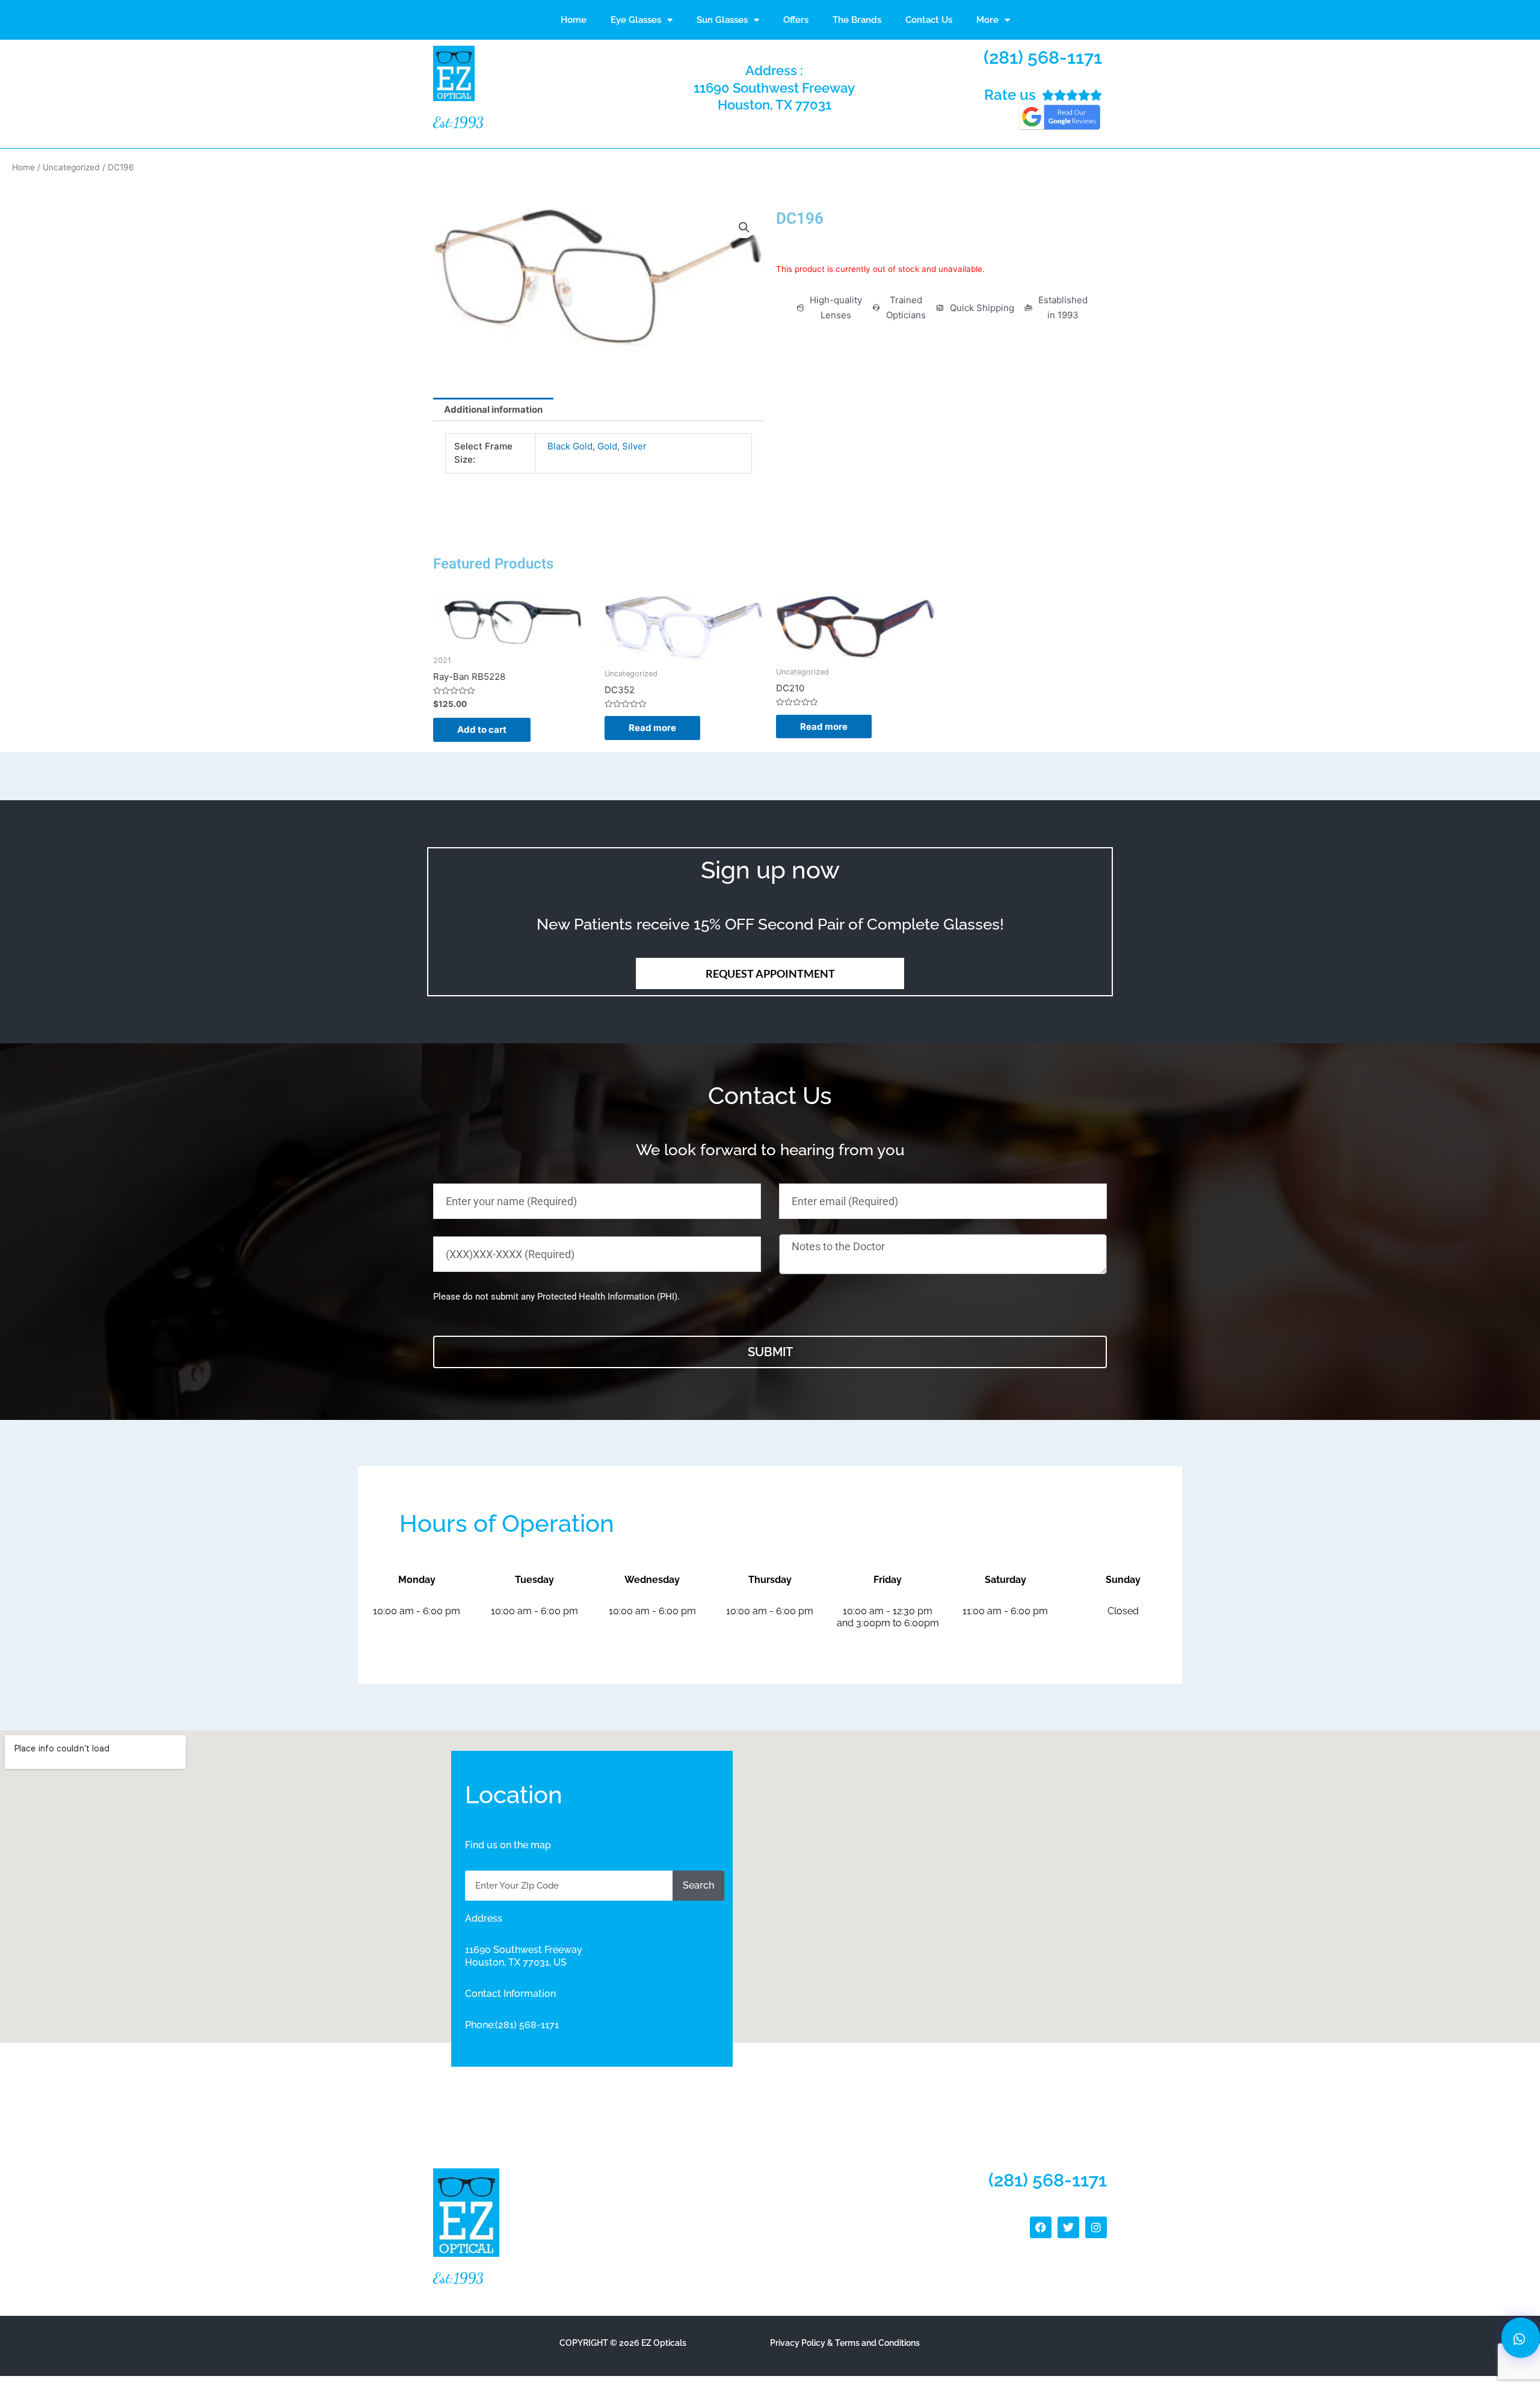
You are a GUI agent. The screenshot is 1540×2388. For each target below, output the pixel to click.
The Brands (857, 20)
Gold (607, 446)
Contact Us (929, 20)
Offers (796, 20)
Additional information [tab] (493, 409)
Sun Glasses (722, 20)
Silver (634, 446)
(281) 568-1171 (1043, 57)
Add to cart (482, 730)
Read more (652, 728)
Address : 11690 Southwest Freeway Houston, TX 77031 (774, 88)
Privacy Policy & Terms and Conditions (845, 2343)
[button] (744, 227)
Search (698, 1885)
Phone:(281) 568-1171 (512, 2025)
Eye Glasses (636, 20)
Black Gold (570, 446)
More (987, 20)
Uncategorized (71, 167)
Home (574, 20)
